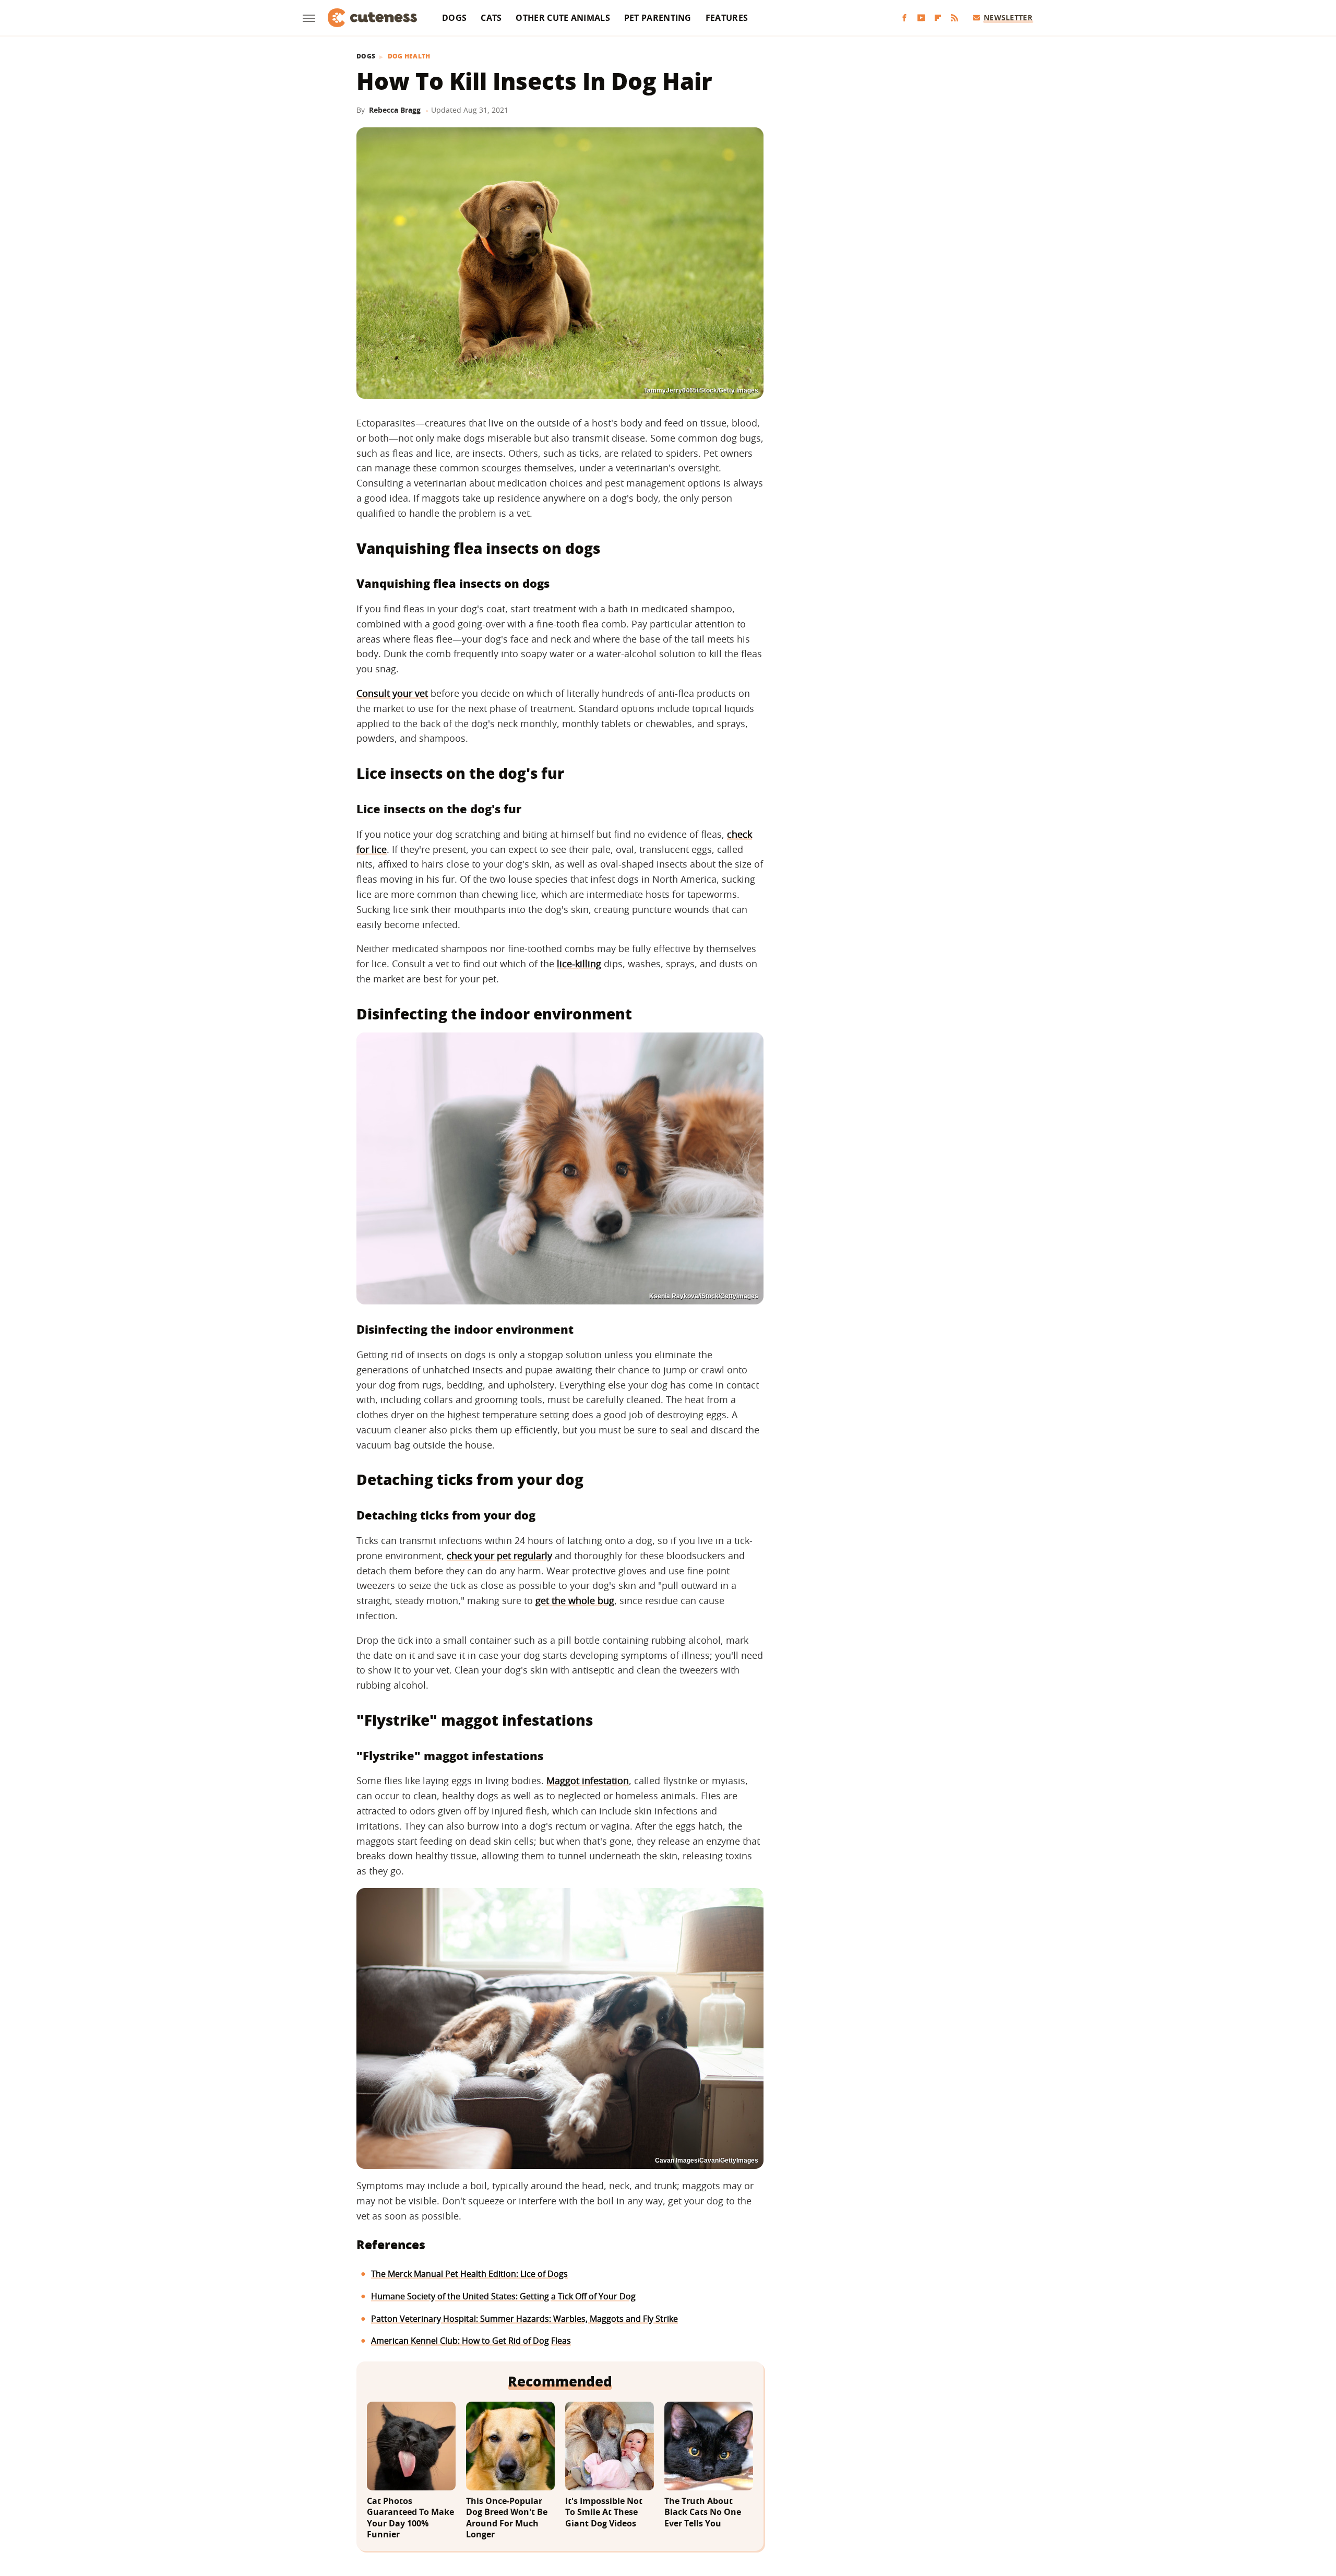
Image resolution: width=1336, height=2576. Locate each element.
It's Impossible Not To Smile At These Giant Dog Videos (604, 2512)
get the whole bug (575, 1600)
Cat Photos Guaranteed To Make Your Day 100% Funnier (410, 2518)
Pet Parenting (658, 18)
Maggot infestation (588, 1780)
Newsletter (1008, 17)
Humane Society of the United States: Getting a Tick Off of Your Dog (503, 2296)
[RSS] (955, 18)
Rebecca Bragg (395, 110)
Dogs (454, 18)
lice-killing (579, 964)
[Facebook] (904, 18)
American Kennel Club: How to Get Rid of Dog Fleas (471, 2341)
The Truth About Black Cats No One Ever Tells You (703, 2512)
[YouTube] (921, 18)
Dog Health (409, 56)
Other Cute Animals (563, 18)
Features (727, 18)
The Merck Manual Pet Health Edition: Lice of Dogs (469, 2274)
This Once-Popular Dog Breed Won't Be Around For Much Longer (507, 2518)
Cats (491, 18)
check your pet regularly (499, 1556)
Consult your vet (392, 693)
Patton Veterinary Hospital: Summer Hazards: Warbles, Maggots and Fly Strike (524, 2319)
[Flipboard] (938, 18)
